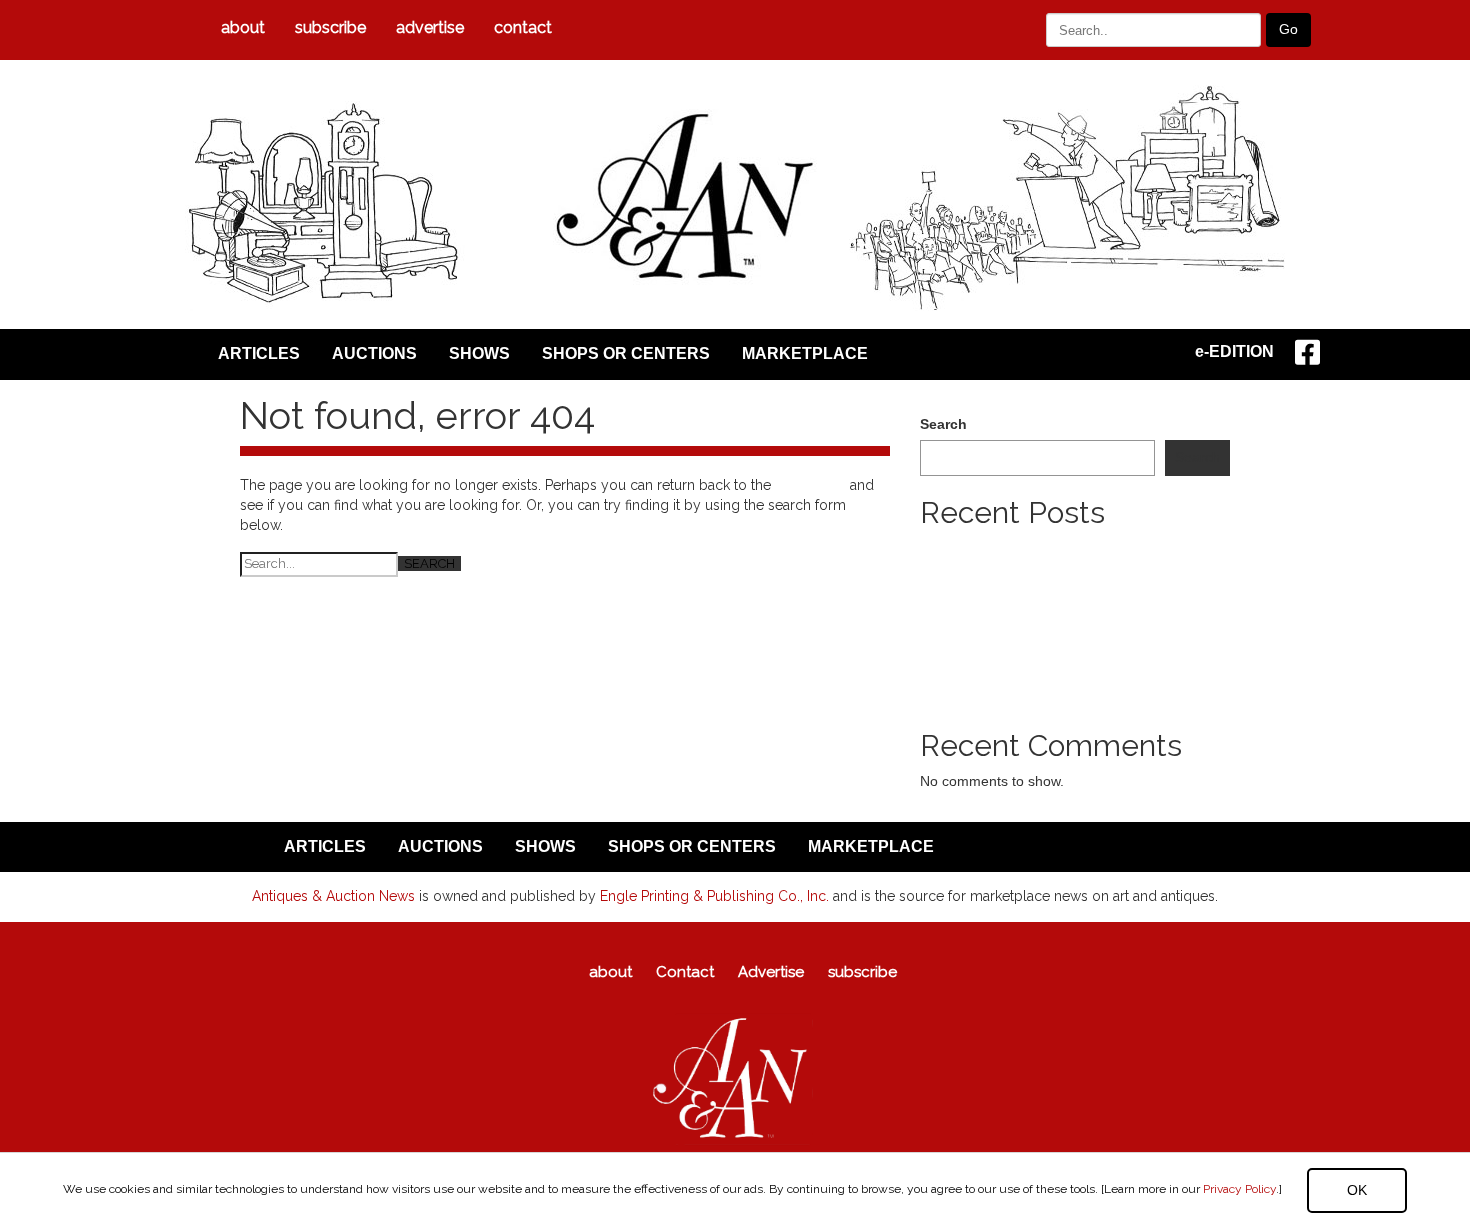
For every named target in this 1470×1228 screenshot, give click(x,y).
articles (259, 353)
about (243, 27)
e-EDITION (1234, 351)
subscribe (330, 27)
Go (1288, 29)
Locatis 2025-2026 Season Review (1030, 588)
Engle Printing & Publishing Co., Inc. (714, 896)
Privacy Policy (1239, 1189)
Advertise (430, 27)
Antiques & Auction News (333, 896)
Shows (479, 353)
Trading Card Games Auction (1011, 608)
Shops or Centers (626, 353)
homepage (810, 485)
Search (943, 424)
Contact (523, 27)
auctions (374, 353)
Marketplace (805, 353)
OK (1357, 1190)
